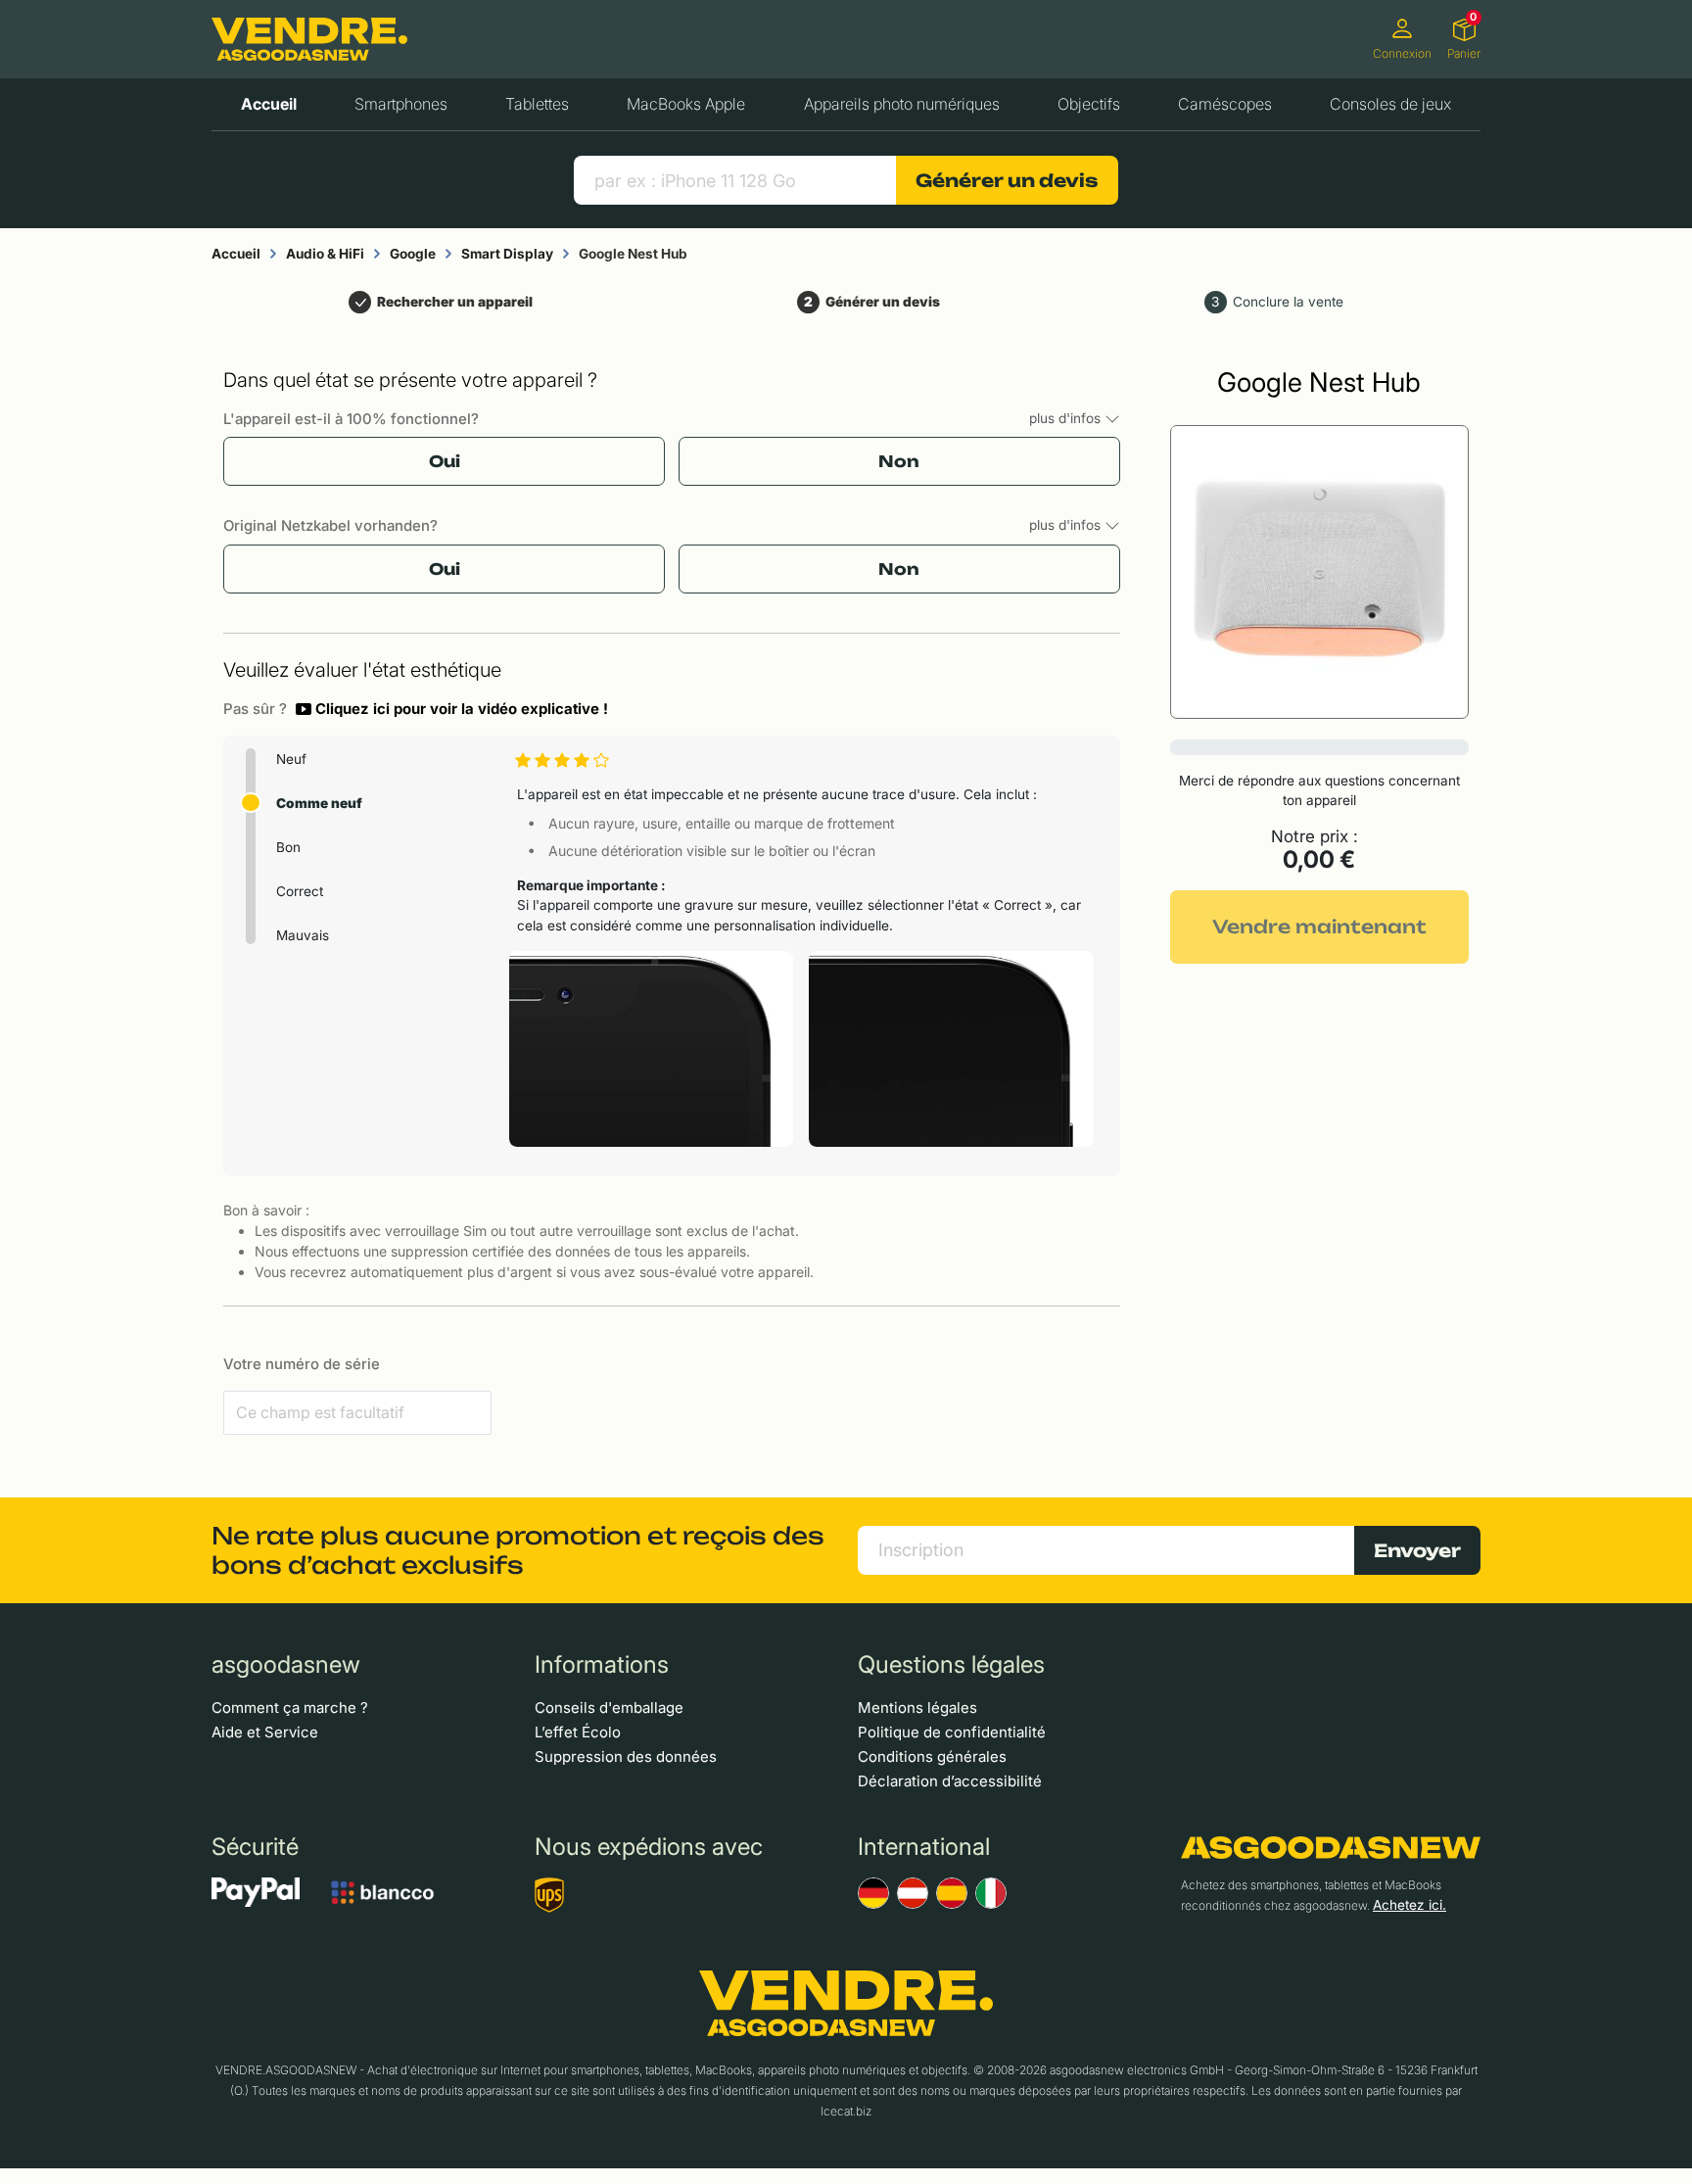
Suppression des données (626, 1757)
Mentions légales (917, 1708)
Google (413, 254)
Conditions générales (932, 1757)
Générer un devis (1007, 180)
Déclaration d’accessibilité (950, 1781)
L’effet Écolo (578, 1732)
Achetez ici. (1410, 1905)
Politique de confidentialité (952, 1732)
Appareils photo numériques (902, 104)
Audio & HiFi (325, 254)
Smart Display (507, 254)
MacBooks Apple (686, 104)
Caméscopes (1225, 104)
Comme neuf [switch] (319, 803)
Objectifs (1089, 104)
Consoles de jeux (1390, 104)
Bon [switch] (288, 847)
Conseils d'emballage (609, 1708)
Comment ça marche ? (290, 1708)
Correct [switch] (300, 891)
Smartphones (401, 104)
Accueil (269, 104)
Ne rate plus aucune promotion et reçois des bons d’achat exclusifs (518, 1550)
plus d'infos (1067, 418)
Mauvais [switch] (303, 935)
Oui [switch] (445, 461)
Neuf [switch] (291, 759)
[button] (452, 709)
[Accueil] (309, 39)
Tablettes (537, 104)
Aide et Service (265, 1732)
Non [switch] (899, 461)
